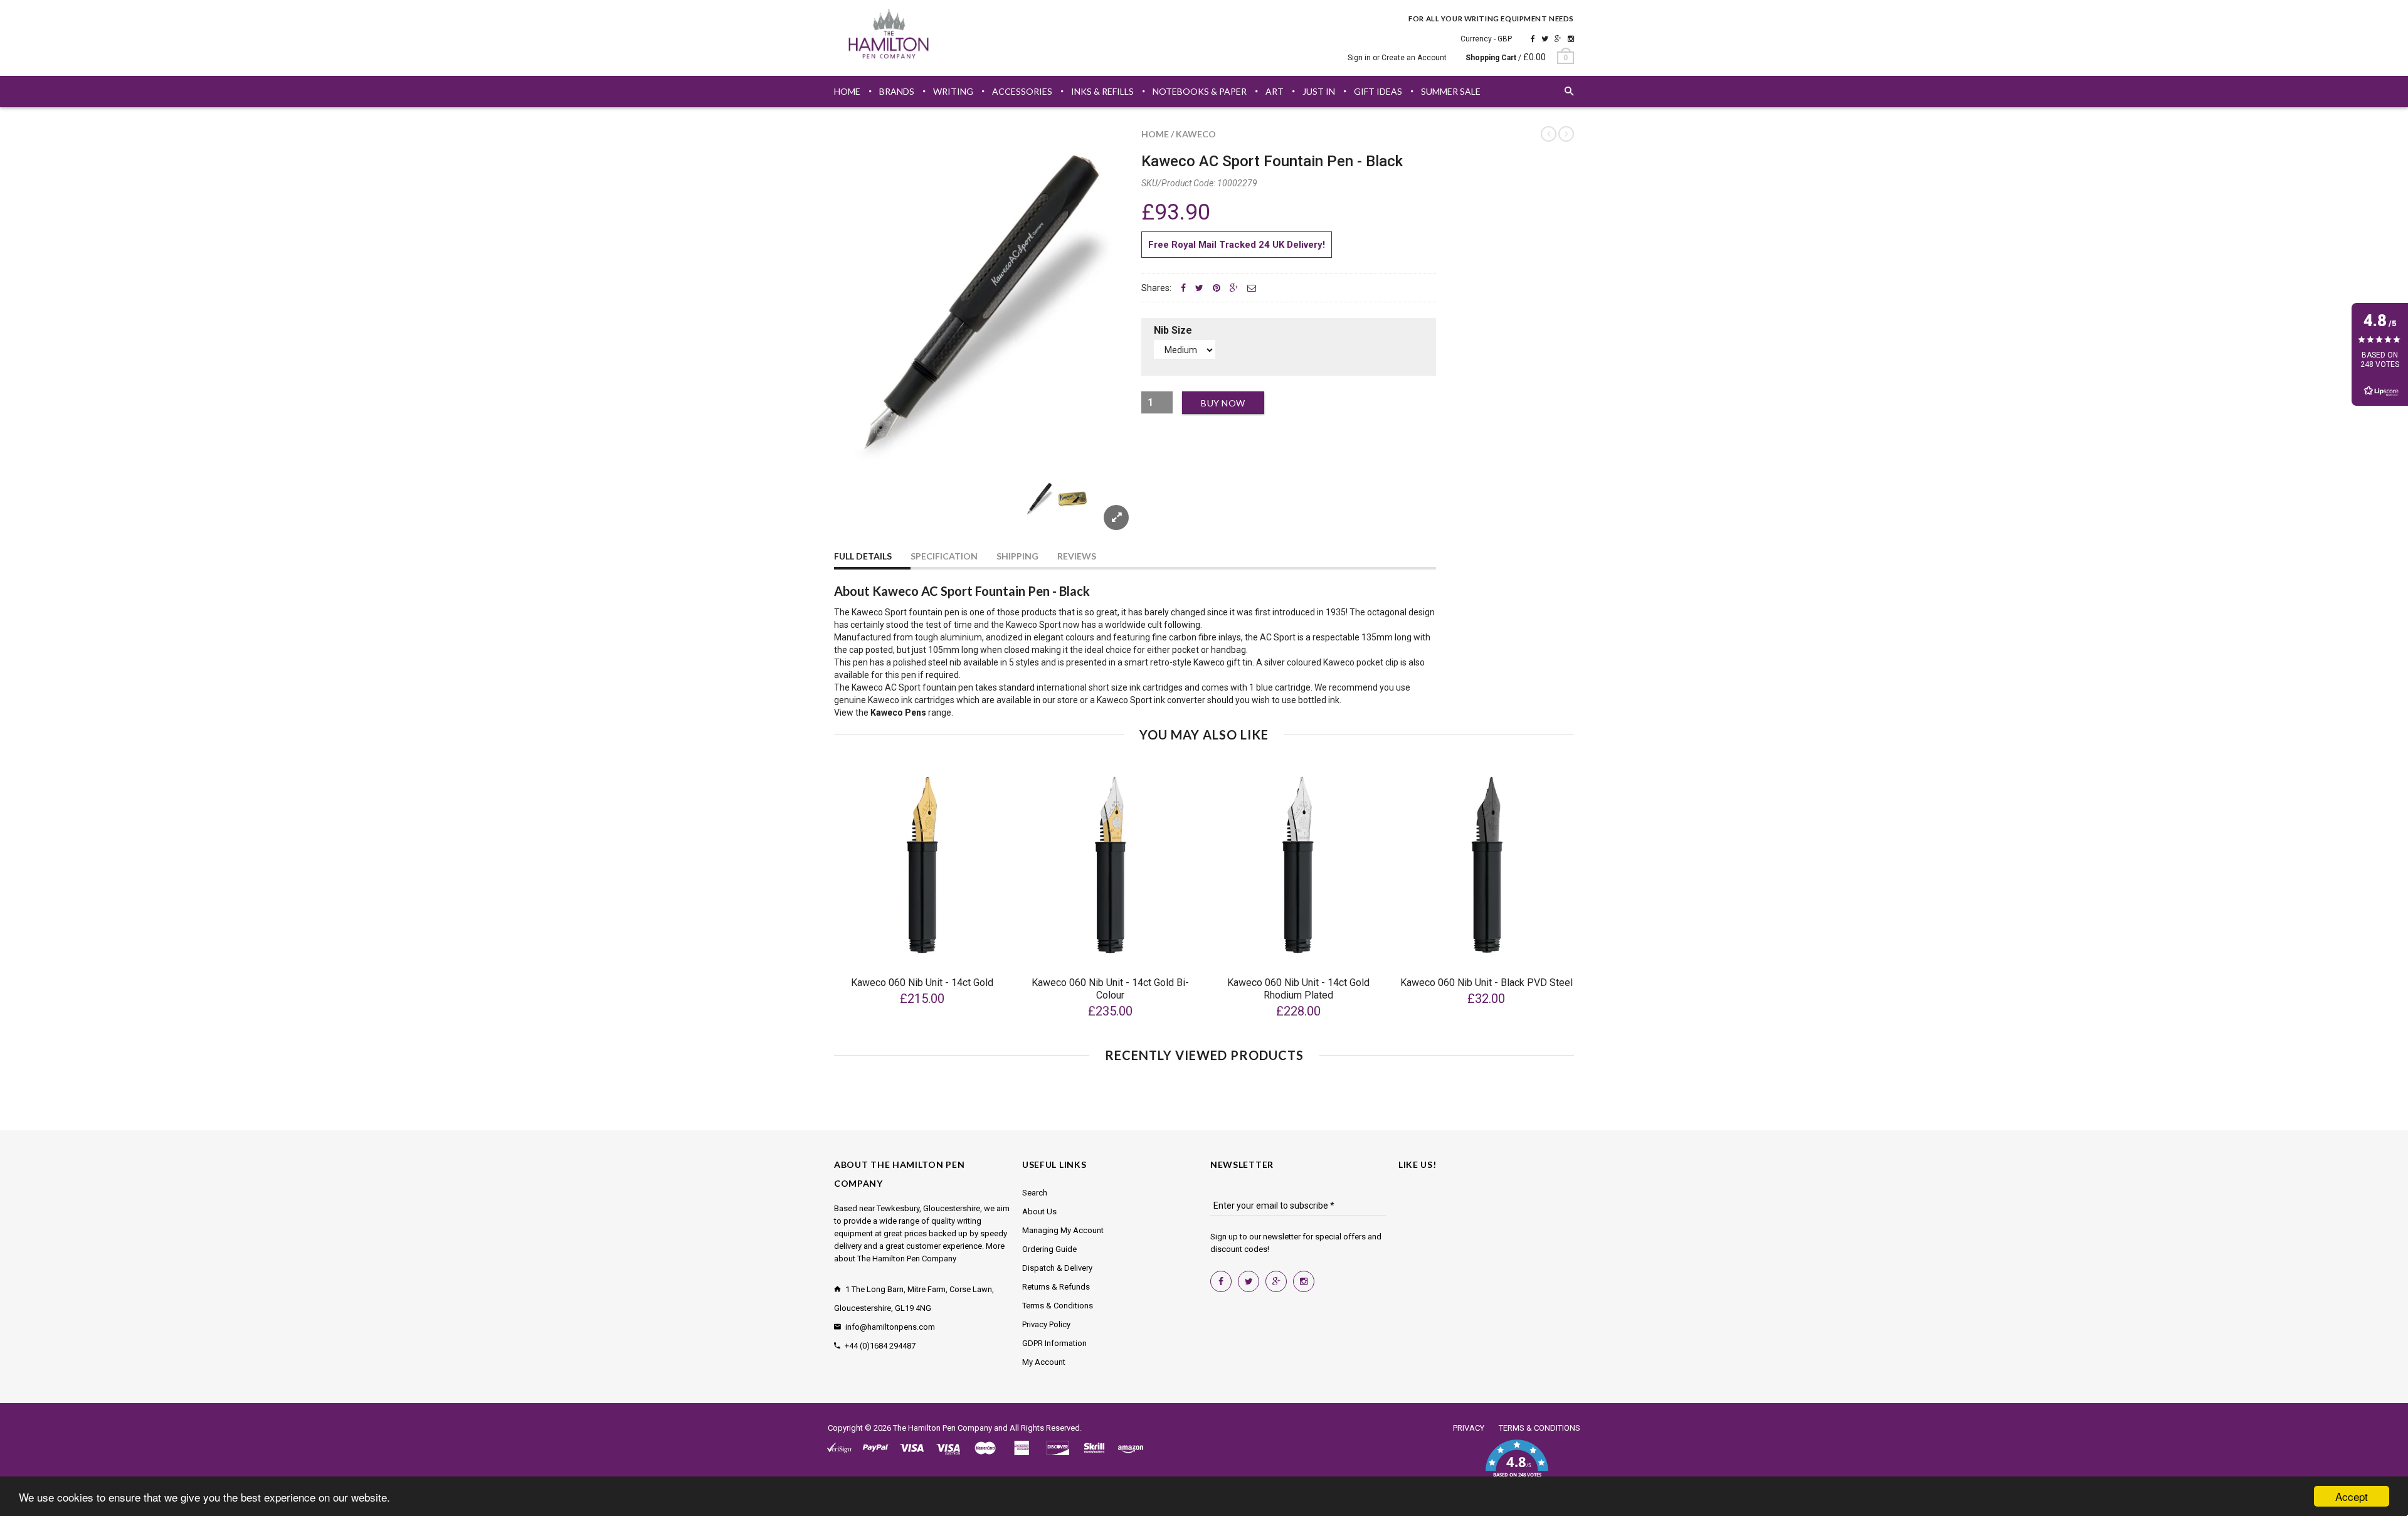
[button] (1517, 1466)
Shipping (1017, 556)
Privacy (1469, 1428)
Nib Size (1173, 330)
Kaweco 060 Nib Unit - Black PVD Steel (1487, 983)
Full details (863, 556)
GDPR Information (1054, 1343)
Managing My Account (1063, 1230)
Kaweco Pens (898, 713)
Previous (859, 513)
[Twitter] (1545, 39)
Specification (944, 556)
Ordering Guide (1049, 1249)
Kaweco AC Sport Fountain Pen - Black (1272, 161)
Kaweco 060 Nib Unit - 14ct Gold (922, 983)
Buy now (1223, 403)
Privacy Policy (1046, 1324)
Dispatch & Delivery (1057, 1268)
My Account (1044, 1362)
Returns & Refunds (1056, 1287)
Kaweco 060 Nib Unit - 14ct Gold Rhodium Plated (1298, 989)
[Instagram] (1571, 39)
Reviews (1077, 556)
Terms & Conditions (1058, 1306)
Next (1105, 513)
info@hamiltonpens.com (890, 1327)
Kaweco (1196, 134)
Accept (2352, 1496)
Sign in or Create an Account (1397, 58)
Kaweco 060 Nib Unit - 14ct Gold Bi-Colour (1110, 989)
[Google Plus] (1558, 39)
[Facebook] (1533, 39)
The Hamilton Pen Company (943, 1428)
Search (1035, 1193)
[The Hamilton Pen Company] (889, 36)
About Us (1039, 1211)
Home (1155, 134)
